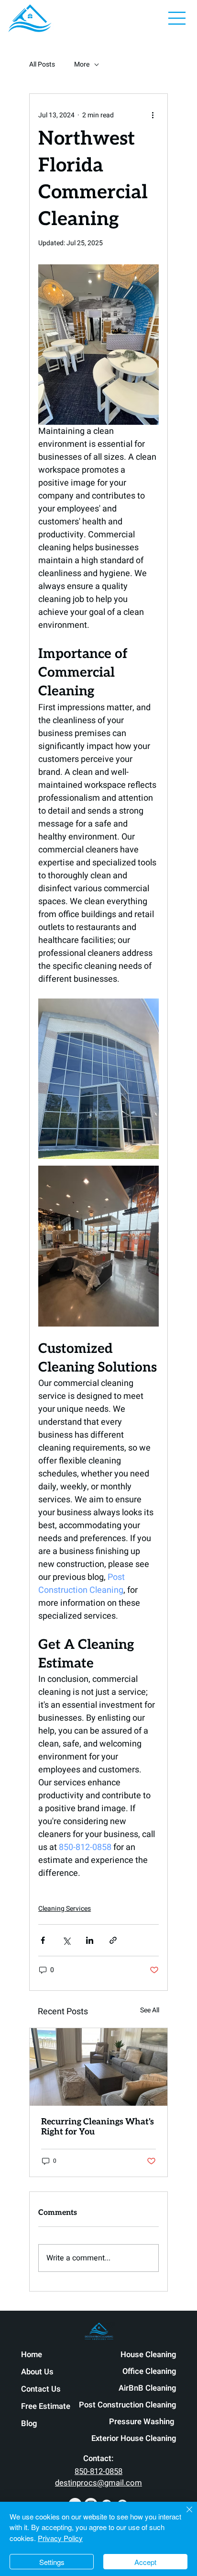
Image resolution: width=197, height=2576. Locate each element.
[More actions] (153, 115)
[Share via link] (113, 1940)
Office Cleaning (149, 2372)
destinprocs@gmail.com (98, 2483)
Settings (52, 2562)
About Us (37, 2372)
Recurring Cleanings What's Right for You (98, 2127)
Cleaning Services (65, 1909)
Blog (29, 2424)
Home (32, 2355)
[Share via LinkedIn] (90, 1940)
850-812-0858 (98, 2472)
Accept (145, 2562)
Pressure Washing (142, 2422)
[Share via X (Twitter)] (66, 1940)
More (82, 65)
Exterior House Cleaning (134, 2439)
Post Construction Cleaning (127, 2405)
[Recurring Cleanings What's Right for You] (98, 2067)
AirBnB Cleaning (147, 2388)
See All (150, 2010)
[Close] (184, 2515)
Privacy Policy (60, 2538)
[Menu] (177, 18)
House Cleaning (148, 2355)
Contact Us (41, 2389)
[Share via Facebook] (43, 1940)
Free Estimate (46, 2406)
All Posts (42, 65)
